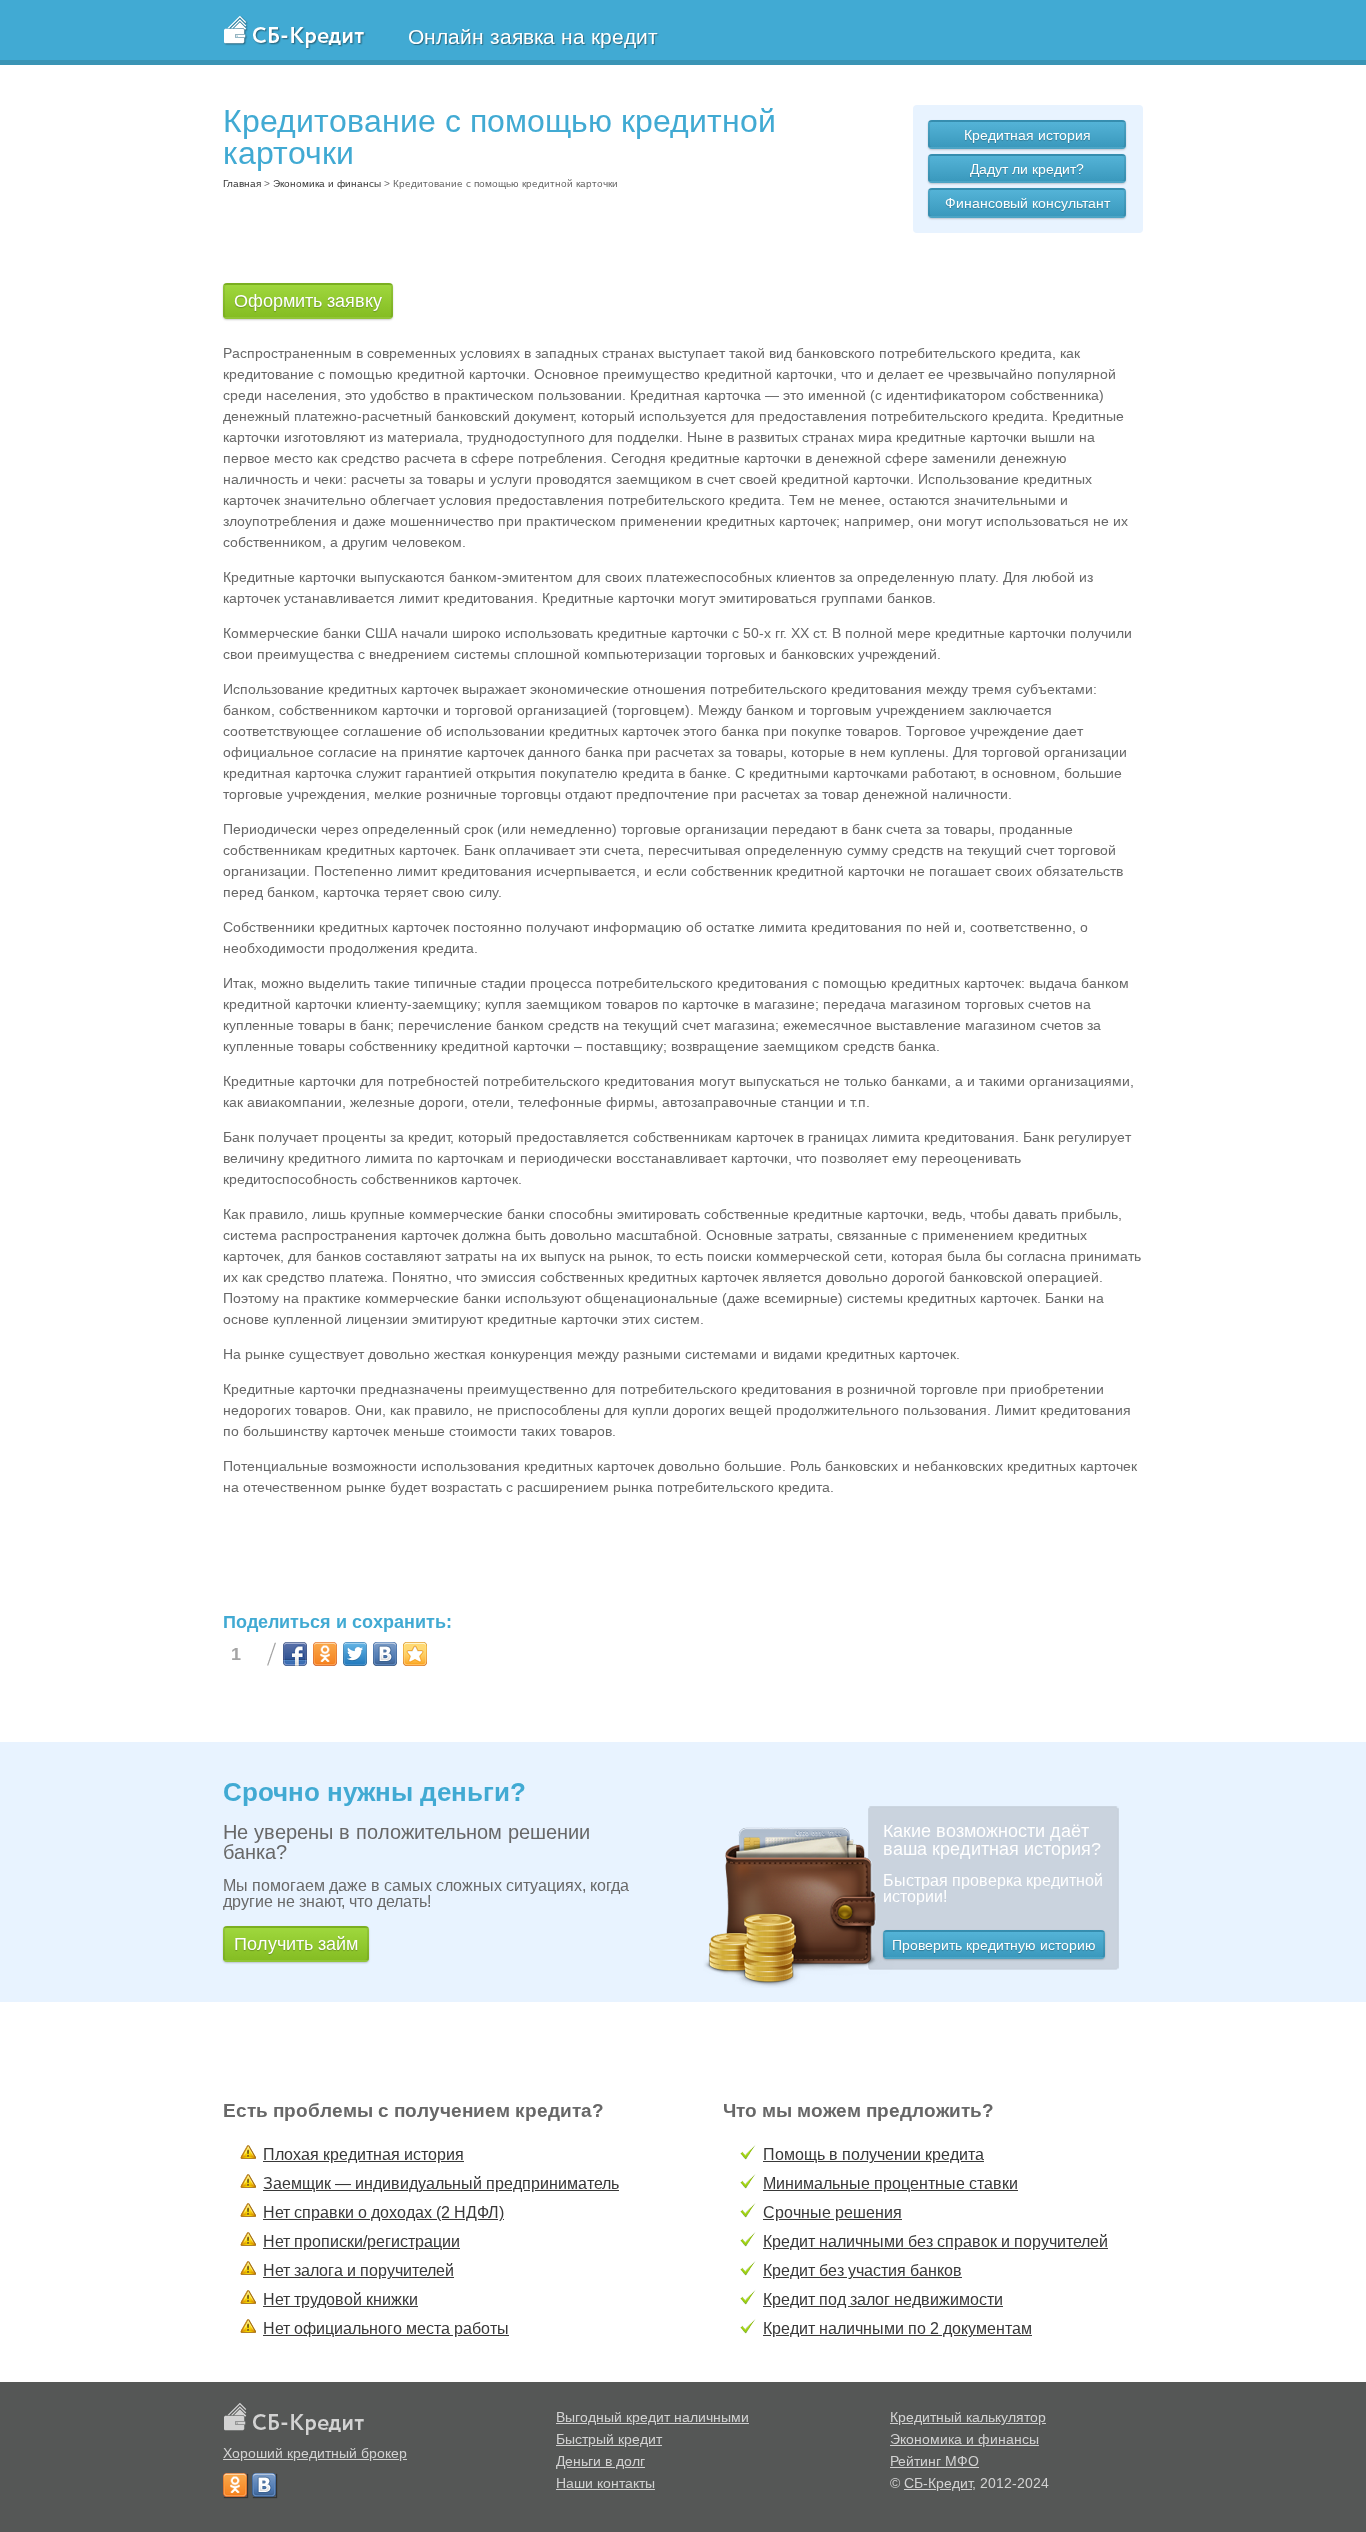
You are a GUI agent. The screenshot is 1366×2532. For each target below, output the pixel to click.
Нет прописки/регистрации (361, 2241)
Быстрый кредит (609, 2439)
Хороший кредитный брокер (315, 2453)
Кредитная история (1027, 135)
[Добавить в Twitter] (355, 1654)
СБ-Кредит (938, 2483)
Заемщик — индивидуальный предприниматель (441, 2183)
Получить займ (296, 1944)
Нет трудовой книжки (340, 2299)
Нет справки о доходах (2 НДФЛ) (383, 2212)
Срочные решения (832, 2212)
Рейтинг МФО (934, 2461)
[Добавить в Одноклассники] (325, 1654)
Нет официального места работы (386, 2328)
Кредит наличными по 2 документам (897, 2328)
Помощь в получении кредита (873, 2154)
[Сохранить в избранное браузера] (415, 1654)
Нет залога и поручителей (358, 2270)
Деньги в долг (600, 2461)
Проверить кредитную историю (994, 1945)
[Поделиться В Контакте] (385, 1654)
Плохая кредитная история (363, 2154)
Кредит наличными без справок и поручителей (935, 2241)
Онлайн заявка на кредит (533, 36)
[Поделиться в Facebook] (295, 1654)
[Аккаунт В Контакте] (264, 2485)
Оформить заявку (308, 301)
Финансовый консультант (1027, 203)
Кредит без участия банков (862, 2270)
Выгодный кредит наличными (652, 2417)
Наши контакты (605, 2483)
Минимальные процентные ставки (890, 2183)
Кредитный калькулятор (968, 2417)
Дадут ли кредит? (1027, 169)
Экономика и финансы (964, 2439)
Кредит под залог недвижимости (883, 2299)
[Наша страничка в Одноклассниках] (235, 2485)
